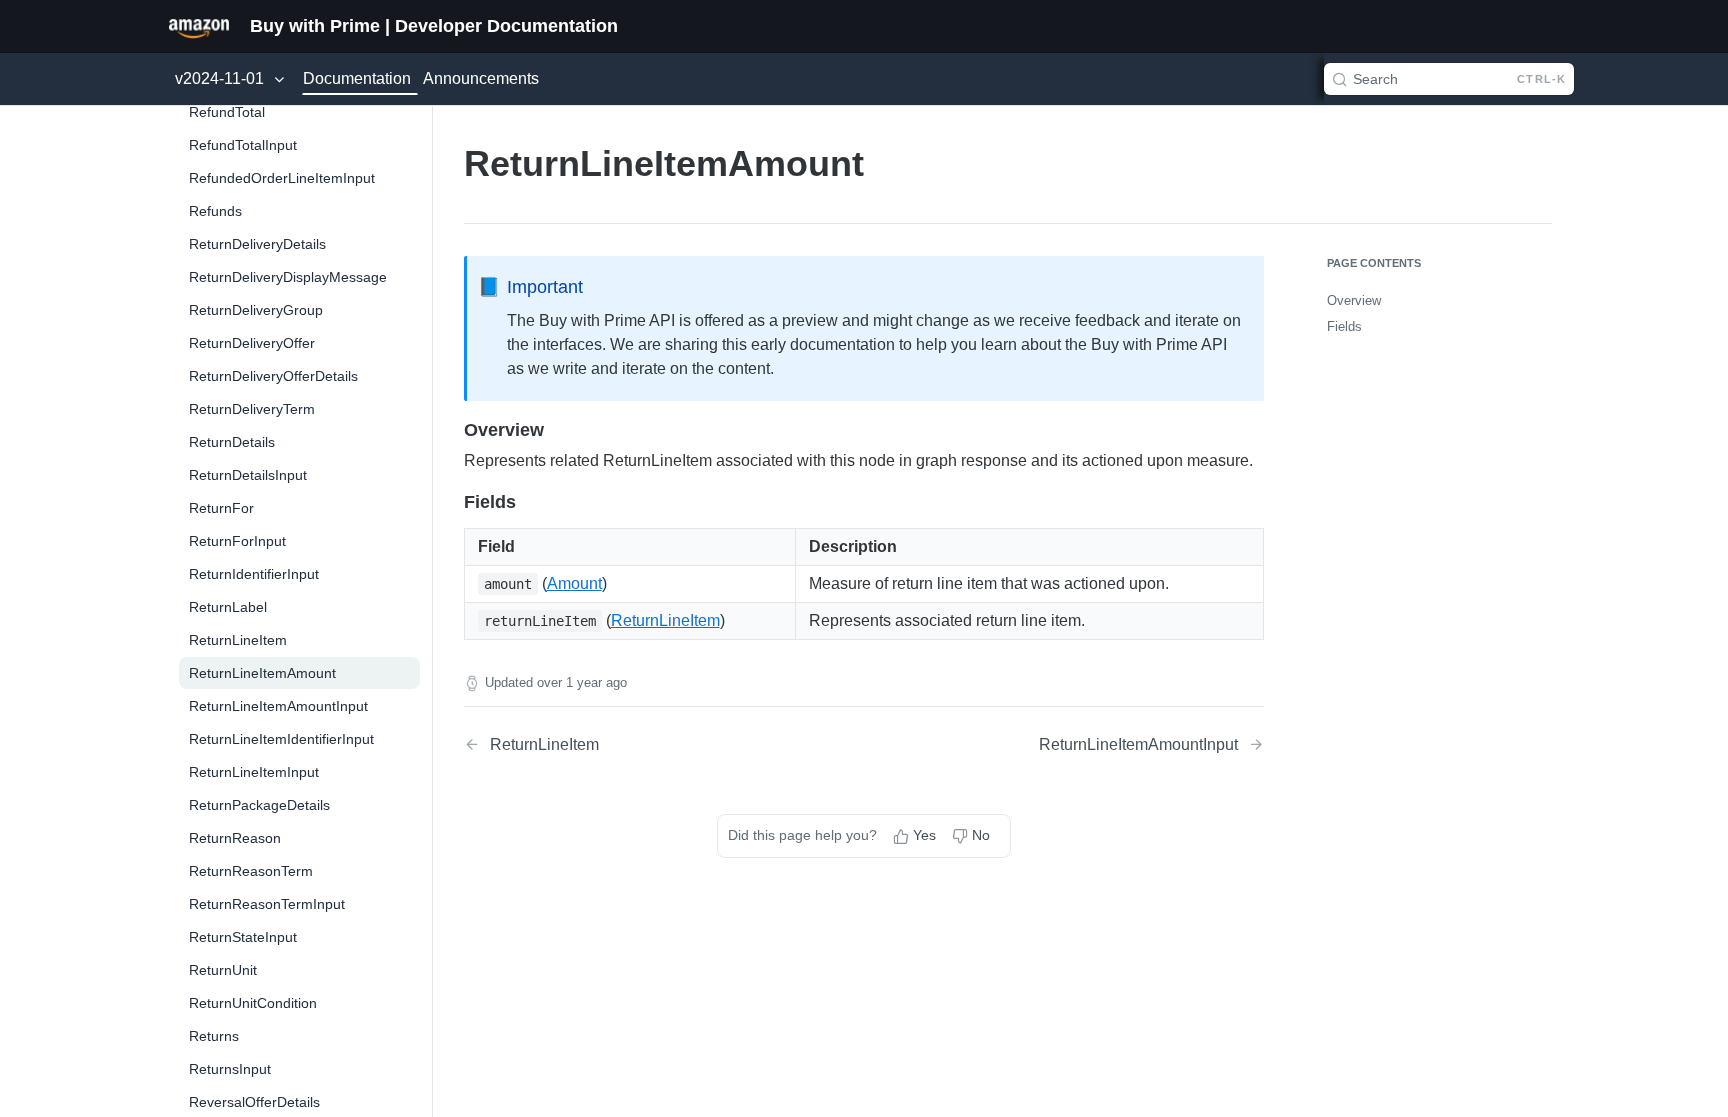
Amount (574, 583)
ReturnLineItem (665, 620)
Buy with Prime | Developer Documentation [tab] (434, 26)
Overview (1354, 300)
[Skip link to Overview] (450, 430)
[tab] (199, 26)
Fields (1344, 326)
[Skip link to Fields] (450, 502)
